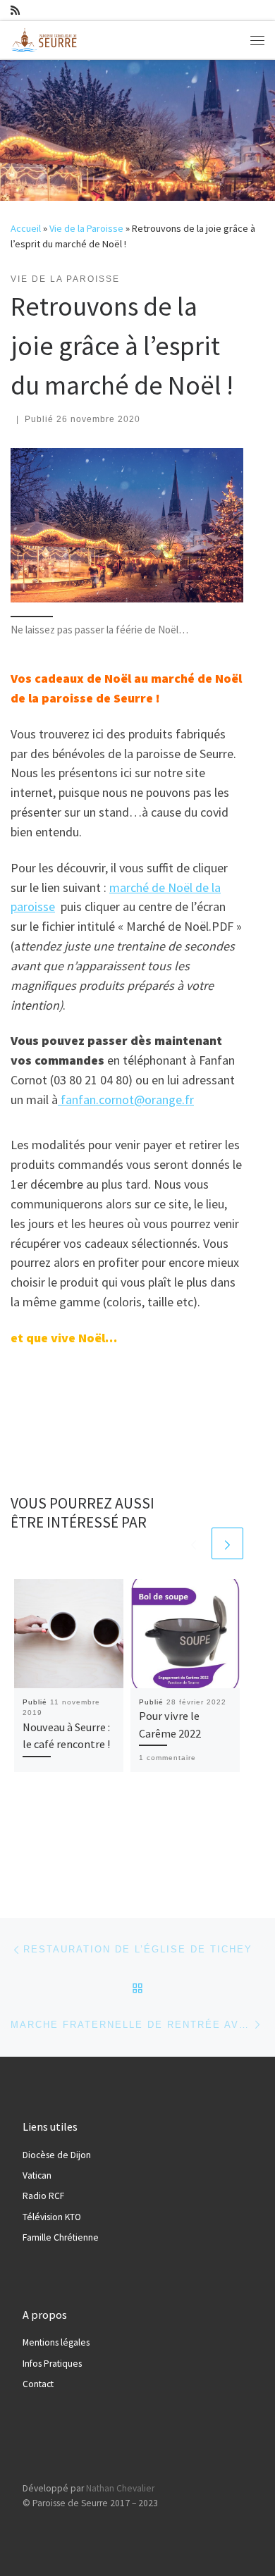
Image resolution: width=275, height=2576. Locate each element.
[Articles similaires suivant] (227, 1543)
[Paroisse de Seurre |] (46, 38)
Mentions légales (56, 2342)
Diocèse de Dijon (57, 2155)
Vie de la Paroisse (86, 228)
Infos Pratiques (52, 2364)
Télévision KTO (52, 2217)
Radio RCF (43, 2196)
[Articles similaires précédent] (194, 1543)
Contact (38, 2384)
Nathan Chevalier (120, 2488)
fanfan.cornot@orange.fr (126, 1100)
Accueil (26, 228)
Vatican (37, 2175)
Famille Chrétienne (61, 2237)
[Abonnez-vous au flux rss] (15, 10)
